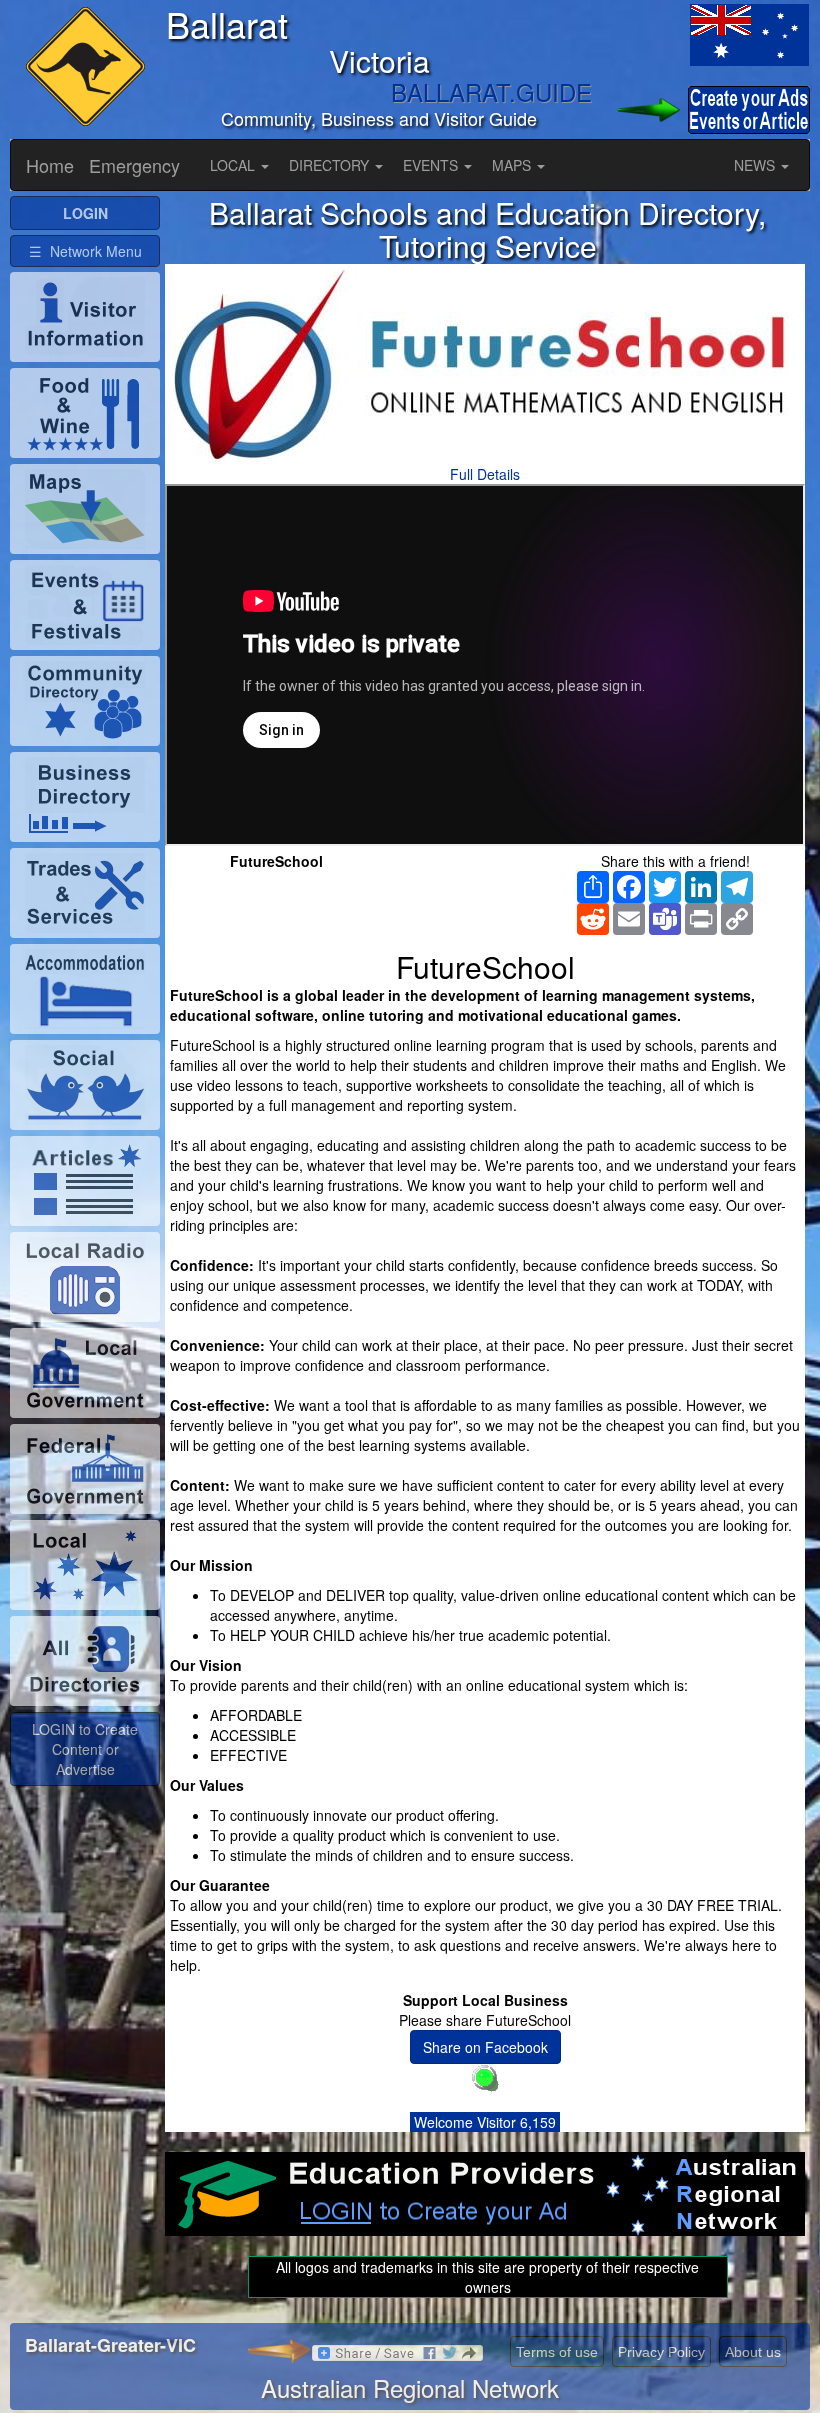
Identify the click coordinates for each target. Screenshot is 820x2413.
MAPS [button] (513, 165)
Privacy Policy (661, 2352)
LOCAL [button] (234, 165)
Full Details (485, 474)
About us (753, 2352)
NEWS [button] (756, 165)
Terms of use (557, 2352)
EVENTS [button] (432, 165)
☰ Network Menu (85, 251)
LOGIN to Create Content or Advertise (85, 1749)
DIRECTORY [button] (331, 165)
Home (50, 165)
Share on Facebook (485, 2047)
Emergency (134, 165)
